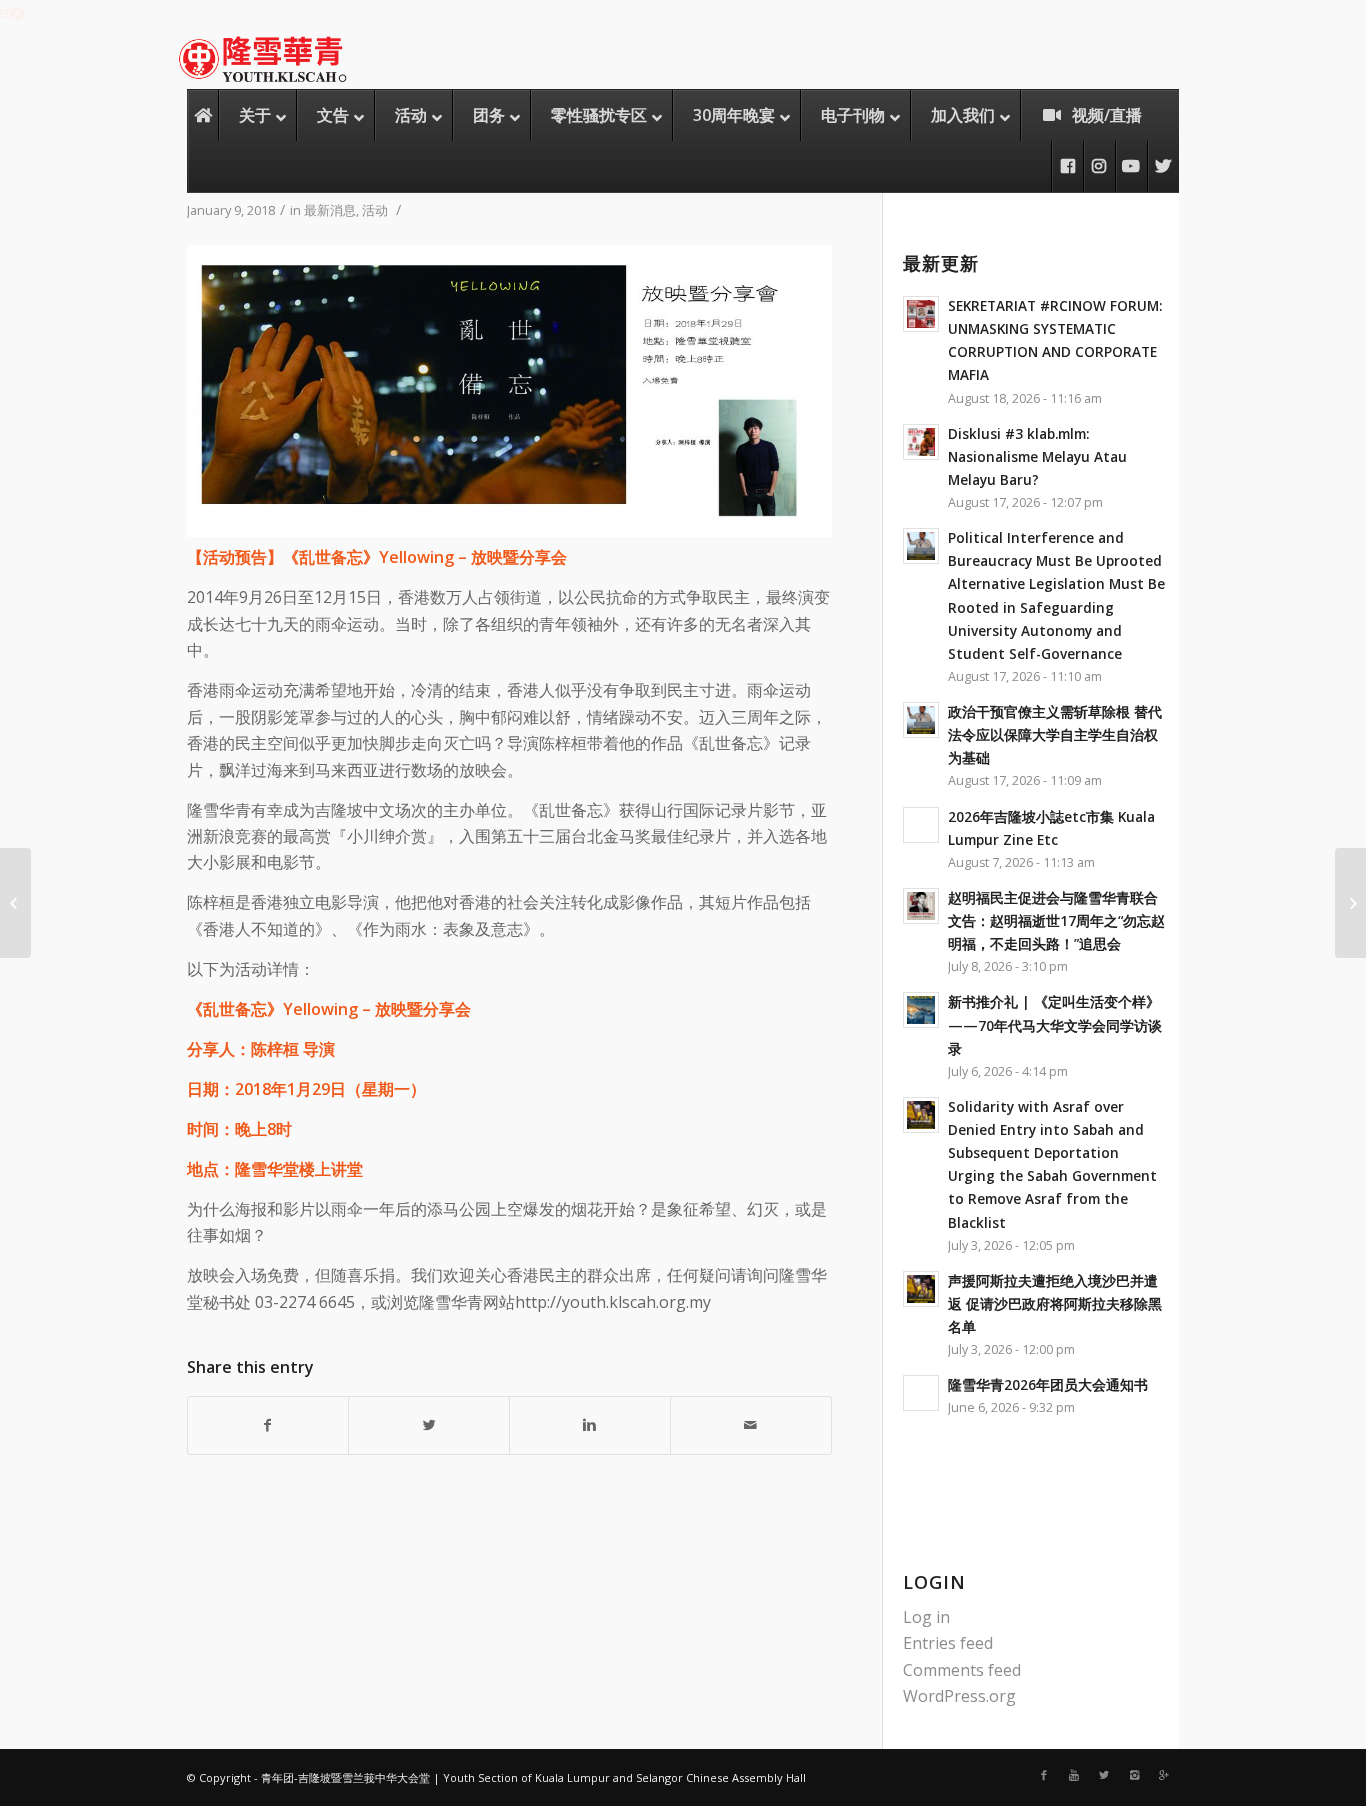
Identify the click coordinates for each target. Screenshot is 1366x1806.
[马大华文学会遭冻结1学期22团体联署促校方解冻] (15, 903)
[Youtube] (1074, 1775)
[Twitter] (1104, 1775)
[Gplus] (1164, 1775)
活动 (375, 210)
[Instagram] (1134, 1775)
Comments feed (962, 1670)
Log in (926, 1617)
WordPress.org (959, 1696)
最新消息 (330, 210)
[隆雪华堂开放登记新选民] (1350, 903)
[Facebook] (1044, 1775)
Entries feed (948, 1643)
